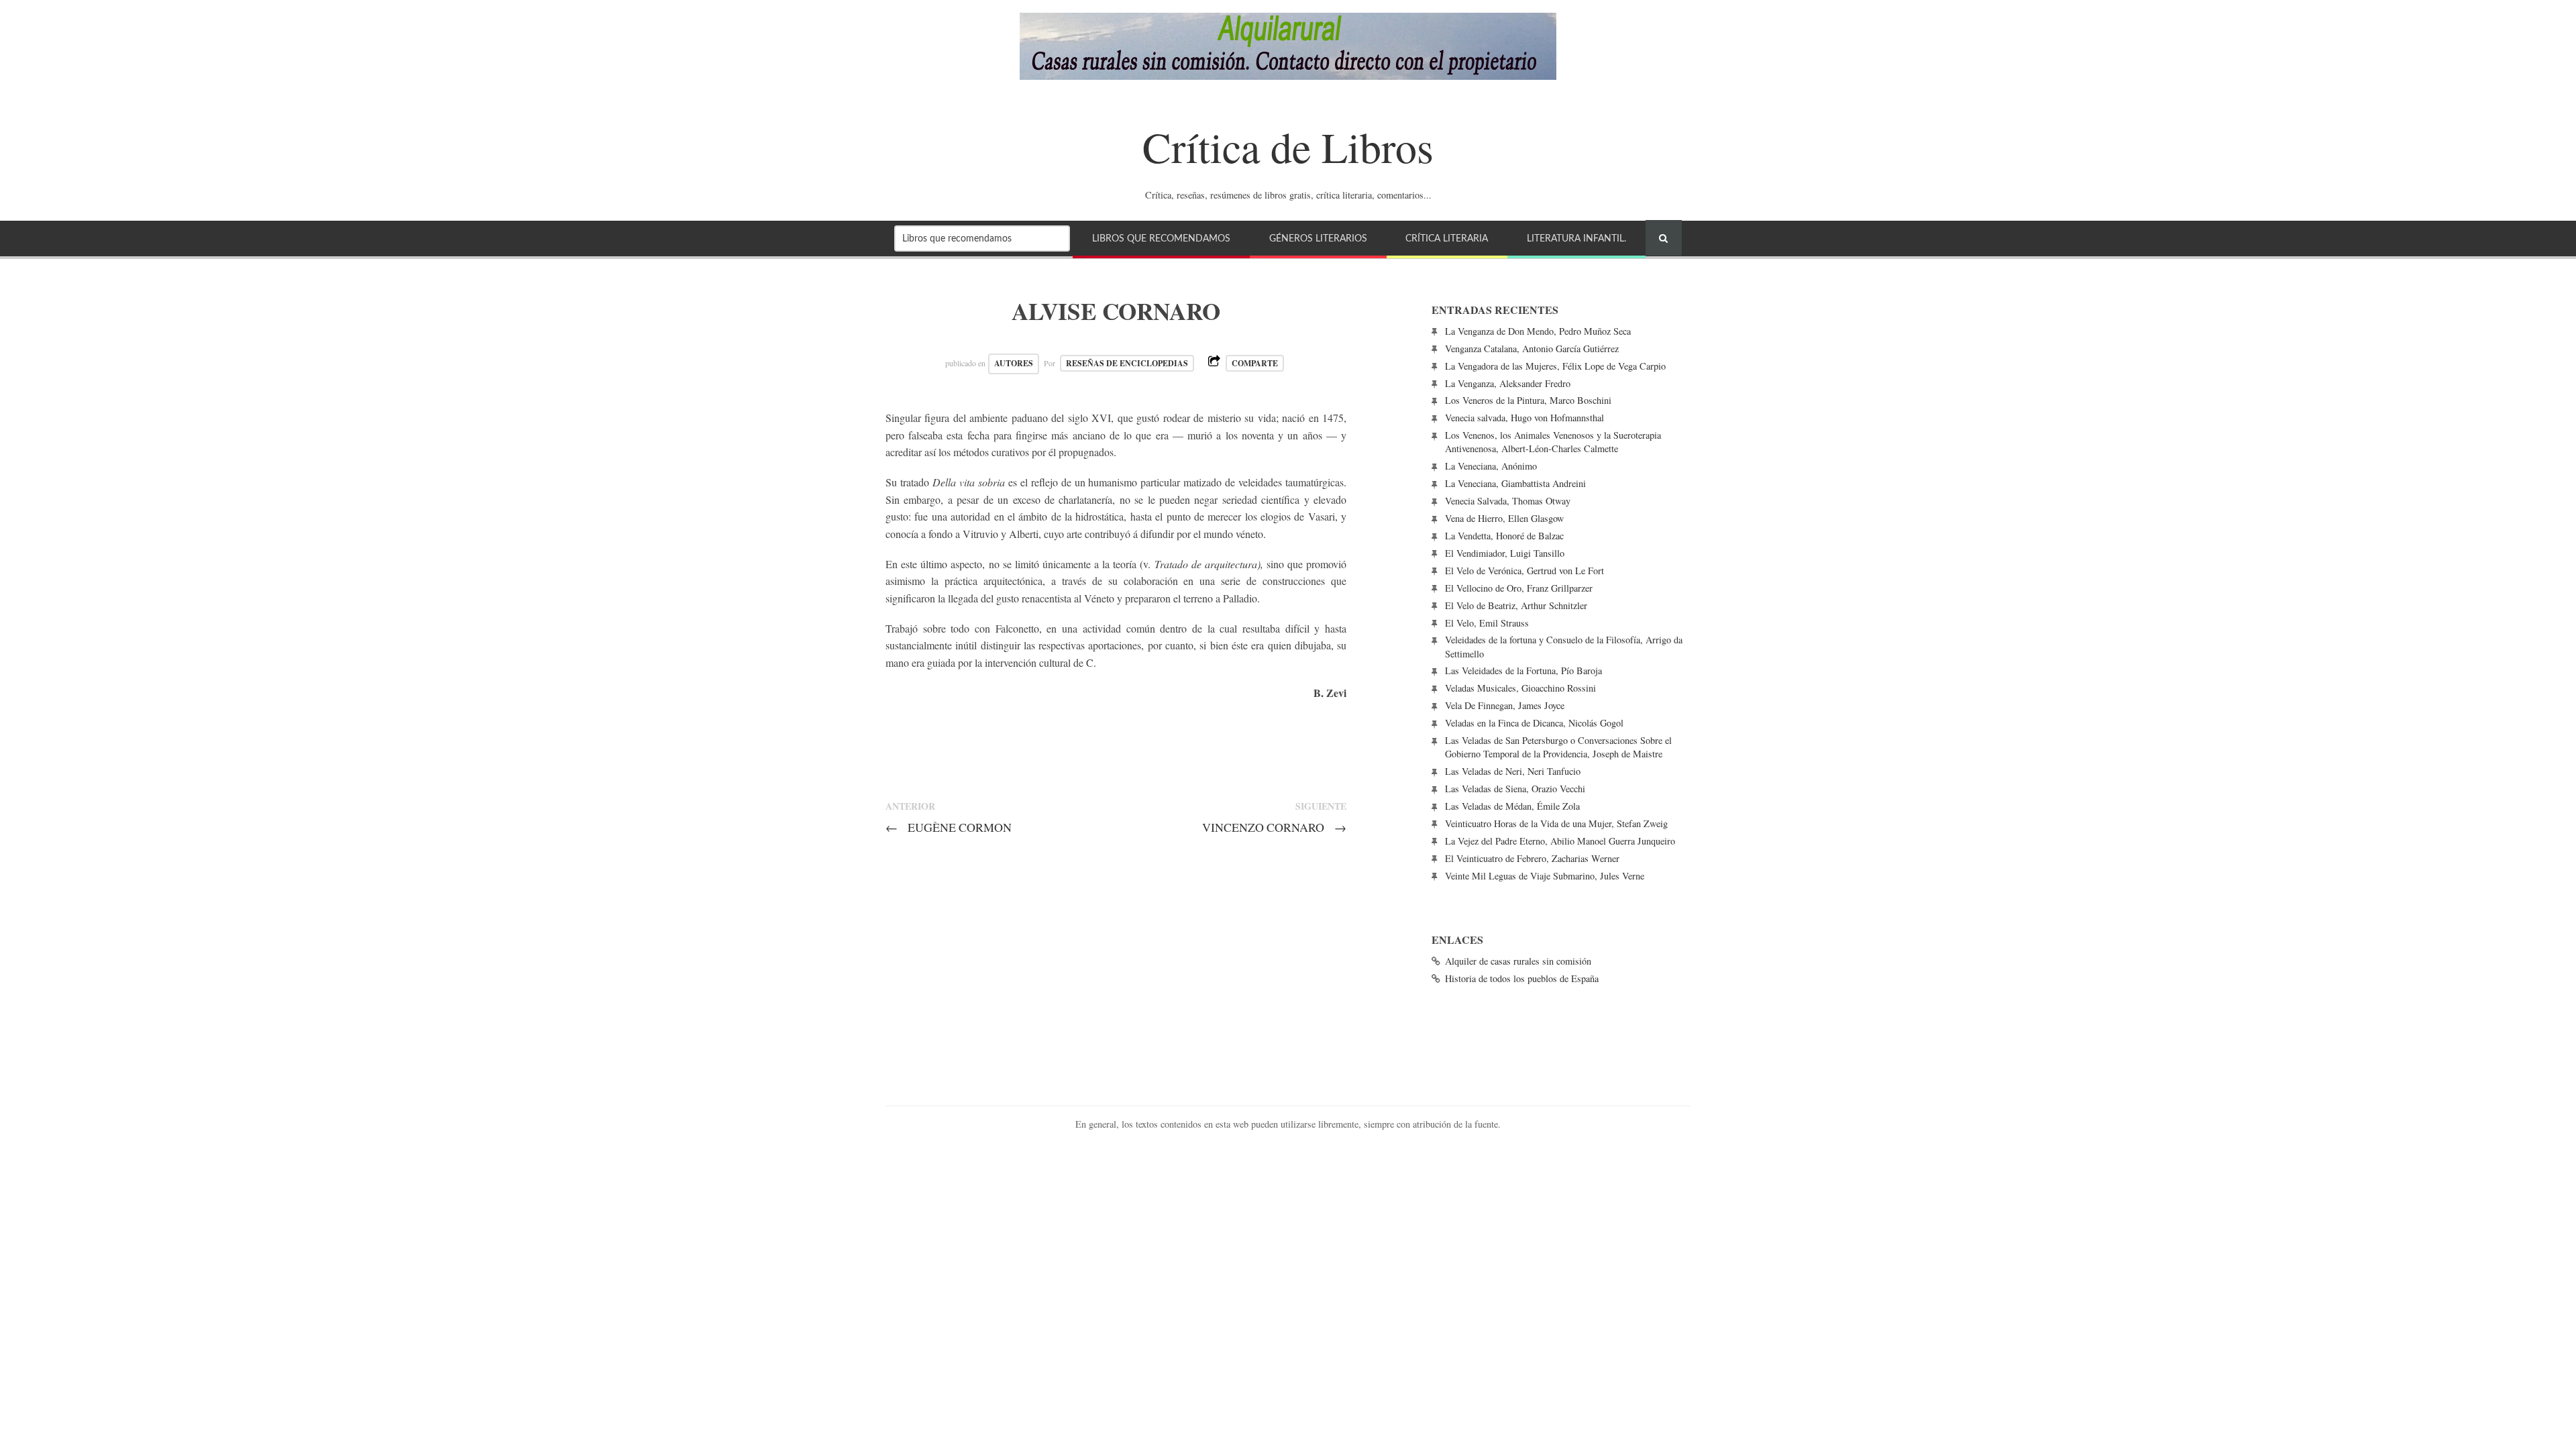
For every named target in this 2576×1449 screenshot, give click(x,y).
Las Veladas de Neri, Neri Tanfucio (1513, 771)
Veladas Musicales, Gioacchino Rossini (1520, 688)
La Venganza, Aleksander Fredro (1508, 383)
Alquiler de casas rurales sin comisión (1518, 961)
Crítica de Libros (1288, 146)
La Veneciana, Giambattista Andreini (1515, 483)
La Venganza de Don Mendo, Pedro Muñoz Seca (1538, 331)
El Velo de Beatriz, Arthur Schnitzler (1516, 605)
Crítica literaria (1447, 238)
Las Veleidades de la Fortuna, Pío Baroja (1523, 670)
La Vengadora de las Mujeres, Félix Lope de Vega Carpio (1555, 366)
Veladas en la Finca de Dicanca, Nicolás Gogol (1534, 723)
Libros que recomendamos (1161, 238)
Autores (1014, 363)
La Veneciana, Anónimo (1491, 466)
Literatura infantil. (1576, 238)
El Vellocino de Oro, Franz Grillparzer (1519, 588)
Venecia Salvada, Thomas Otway (1508, 501)
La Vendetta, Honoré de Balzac (1504, 536)
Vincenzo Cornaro (1274, 827)
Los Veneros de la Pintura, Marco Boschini (1528, 400)
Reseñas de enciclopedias (1127, 363)
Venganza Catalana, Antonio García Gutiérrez (1532, 348)
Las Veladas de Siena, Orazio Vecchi (1515, 789)
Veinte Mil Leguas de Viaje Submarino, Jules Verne (1545, 876)
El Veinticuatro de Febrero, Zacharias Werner (1532, 858)
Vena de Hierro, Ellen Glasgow (1504, 518)
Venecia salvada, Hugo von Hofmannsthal (1524, 418)
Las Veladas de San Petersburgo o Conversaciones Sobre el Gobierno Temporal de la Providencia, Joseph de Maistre (1558, 747)
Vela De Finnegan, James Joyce (1505, 705)
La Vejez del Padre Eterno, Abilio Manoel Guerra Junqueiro (1560, 841)
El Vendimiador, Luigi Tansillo (1505, 553)
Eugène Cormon (949, 827)
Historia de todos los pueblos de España (1522, 978)
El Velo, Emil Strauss (1487, 623)
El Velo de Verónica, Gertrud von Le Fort (1524, 571)
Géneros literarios (1318, 238)
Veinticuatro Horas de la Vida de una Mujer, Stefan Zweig (1556, 823)
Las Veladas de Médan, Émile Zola (1512, 806)
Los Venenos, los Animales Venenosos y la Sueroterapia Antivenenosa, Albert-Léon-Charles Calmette (1553, 442)
